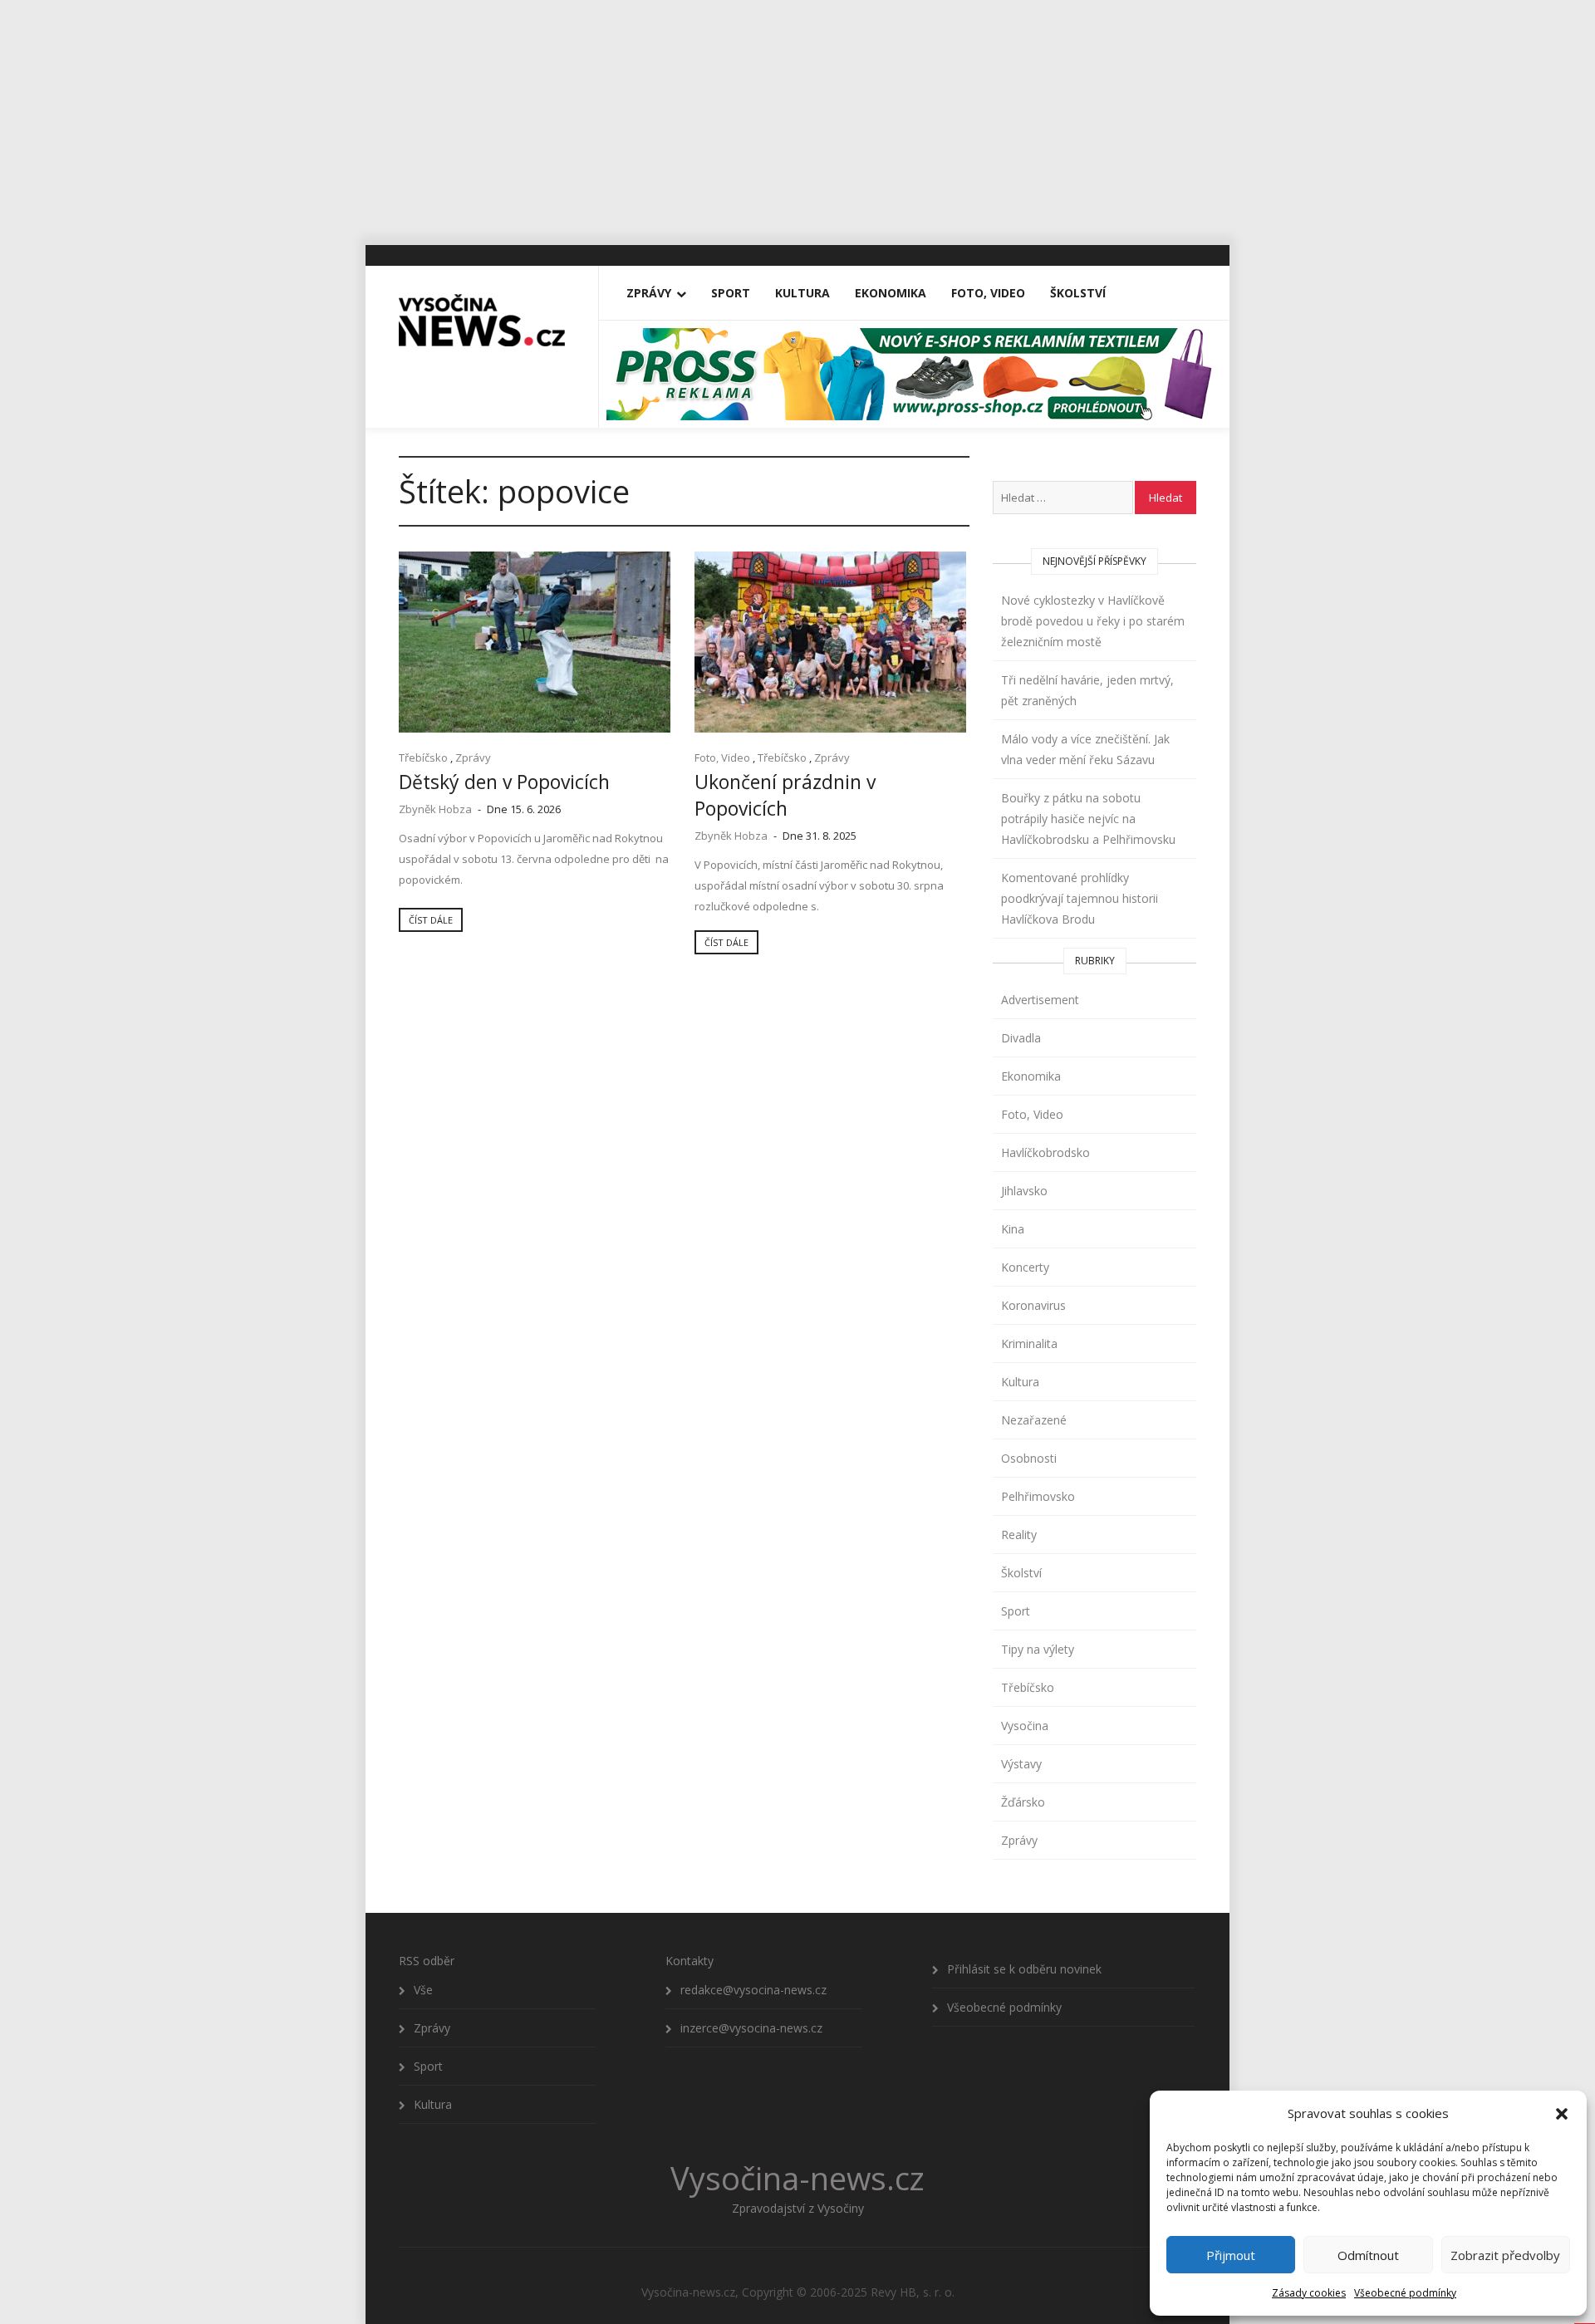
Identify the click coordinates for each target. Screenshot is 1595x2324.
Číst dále (431, 920)
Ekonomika (891, 293)
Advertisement (1040, 1000)
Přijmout (1231, 2255)
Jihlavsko (1024, 1191)
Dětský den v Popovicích (504, 782)
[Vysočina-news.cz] (482, 313)
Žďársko (1023, 1802)
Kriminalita (1029, 1343)
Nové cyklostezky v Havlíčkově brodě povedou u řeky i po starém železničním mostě (1093, 621)
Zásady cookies (1309, 2293)
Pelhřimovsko (1038, 1496)
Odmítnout (1368, 2255)
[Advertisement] (797, 116)
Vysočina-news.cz (797, 2178)
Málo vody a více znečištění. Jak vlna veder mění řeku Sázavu (1085, 749)
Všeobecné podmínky (1405, 2293)
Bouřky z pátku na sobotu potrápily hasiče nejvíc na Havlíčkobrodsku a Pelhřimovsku (1088, 819)
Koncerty (1025, 1267)
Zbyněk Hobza (435, 809)
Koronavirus (1033, 1305)
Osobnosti (1029, 1458)
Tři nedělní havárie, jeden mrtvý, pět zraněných (1087, 690)
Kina (1013, 1229)
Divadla (1021, 1038)
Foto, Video (988, 293)
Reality (1019, 1535)
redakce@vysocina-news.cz (753, 1990)
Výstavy (1021, 1764)
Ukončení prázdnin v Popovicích (785, 795)
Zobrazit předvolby (1505, 2255)
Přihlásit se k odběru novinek (1024, 1969)
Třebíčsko (423, 758)
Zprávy (649, 293)
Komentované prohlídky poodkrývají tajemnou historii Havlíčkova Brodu (1080, 898)
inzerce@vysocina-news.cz (751, 2028)
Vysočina (1025, 1726)
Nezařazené (1034, 1420)
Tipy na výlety (1038, 1649)
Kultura (802, 293)
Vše (423, 1990)
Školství (1078, 293)
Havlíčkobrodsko (1045, 1152)
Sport (731, 293)
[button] (1562, 2114)
